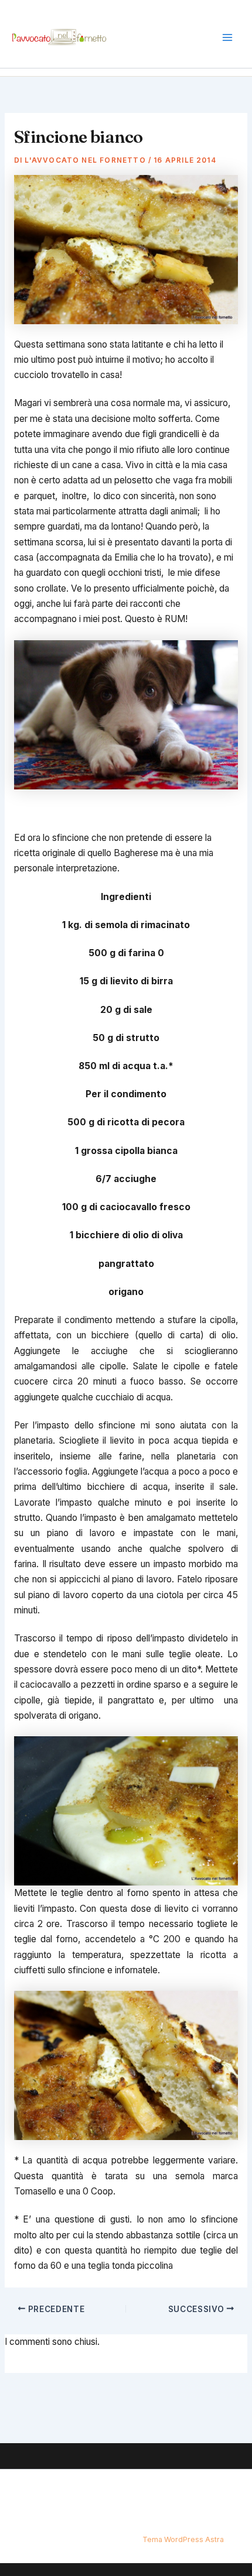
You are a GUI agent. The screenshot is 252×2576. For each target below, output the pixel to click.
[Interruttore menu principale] (228, 38)
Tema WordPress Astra (183, 2539)
